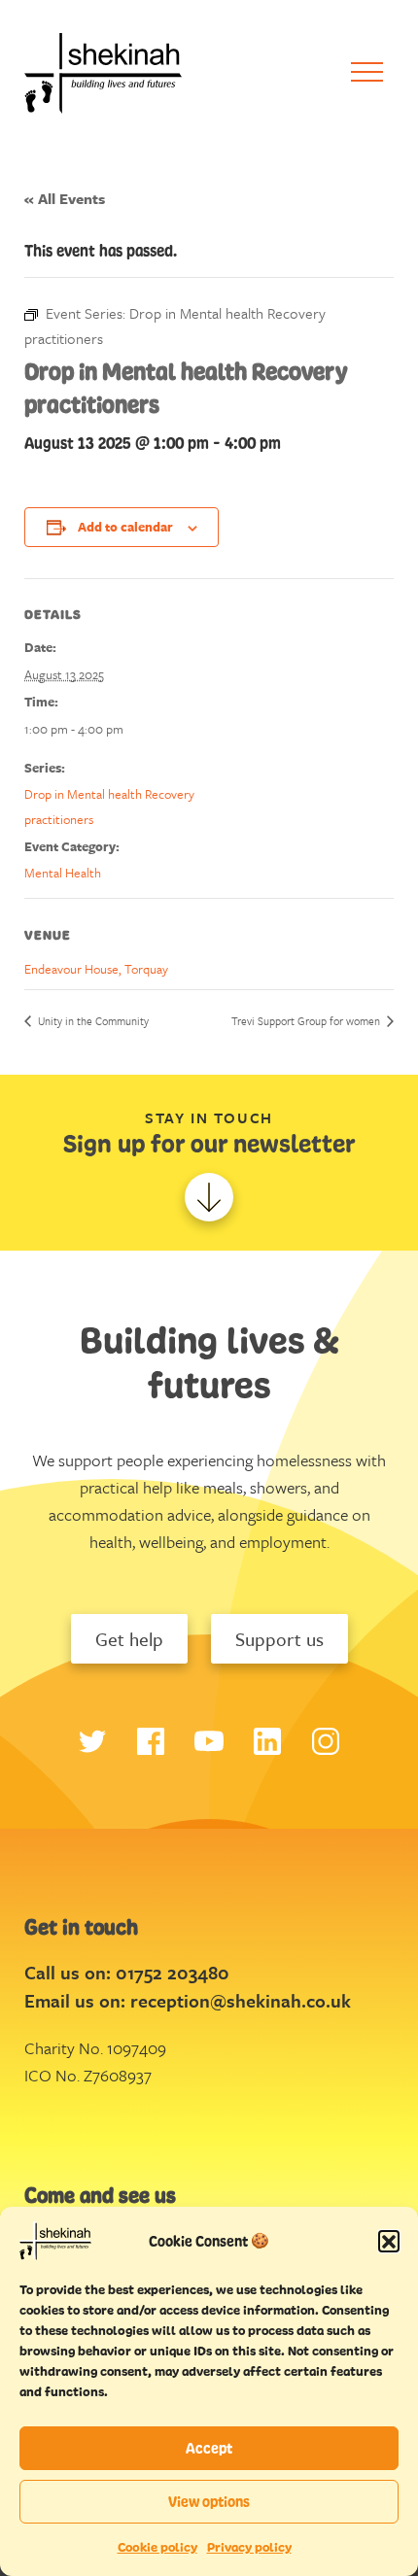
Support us (279, 1639)
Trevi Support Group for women (307, 1021)
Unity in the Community (92, 1021)
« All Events (65, 198)
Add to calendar (125, 527)
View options (209, 2502)
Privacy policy (249, 2547)
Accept (209, 2448)
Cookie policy (157, 2547)
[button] (389, 2241)
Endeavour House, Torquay (96, 969)
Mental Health (63, 873)
